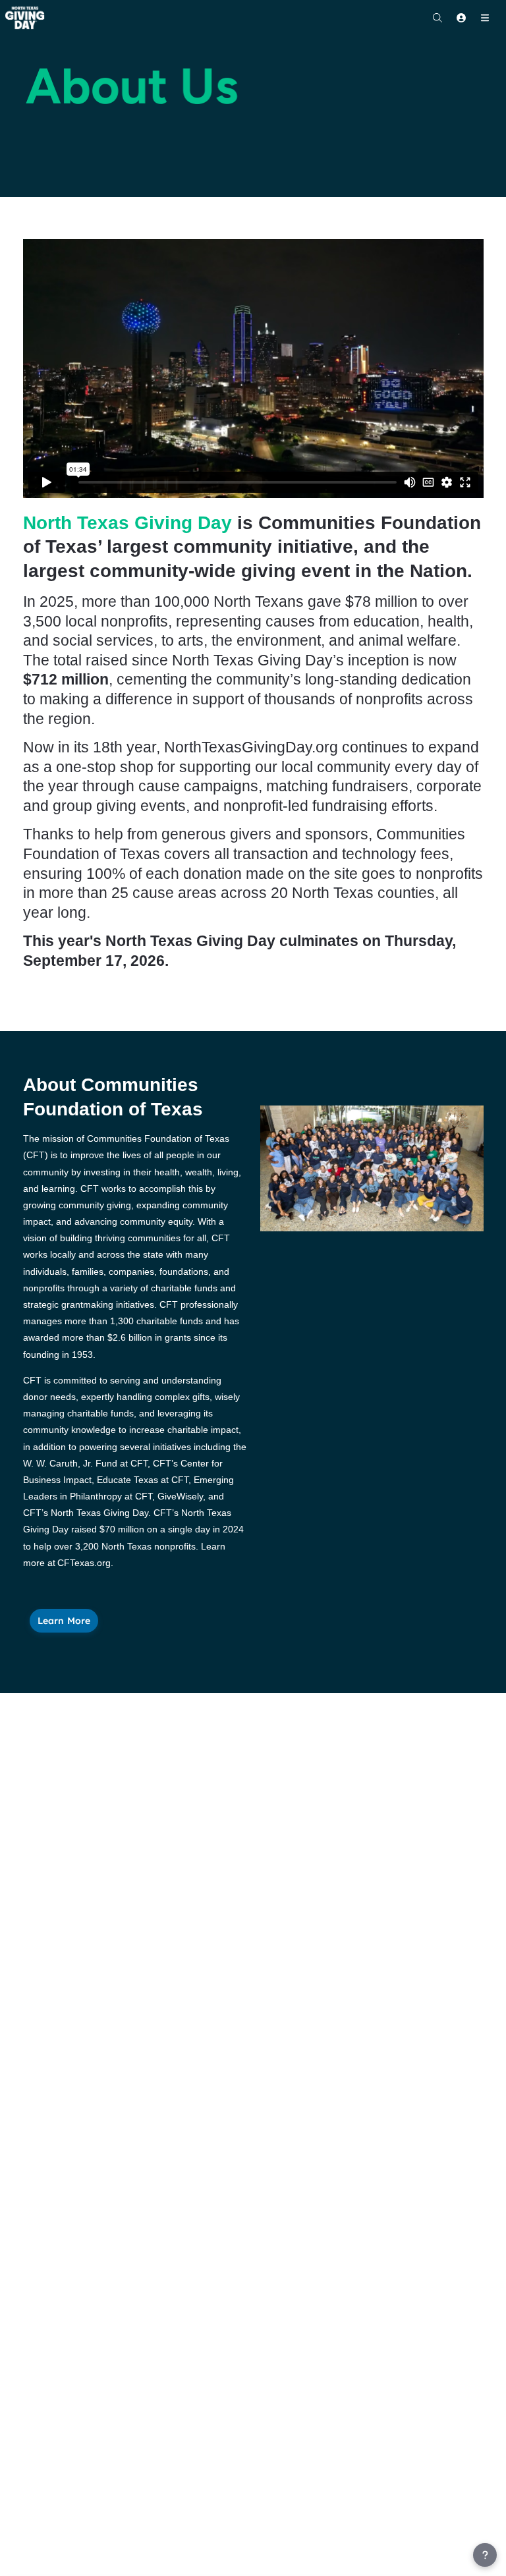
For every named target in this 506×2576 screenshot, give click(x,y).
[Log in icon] (461, 18)
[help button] (485, 2555)
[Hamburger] (485, 18)
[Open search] (437, 18)
